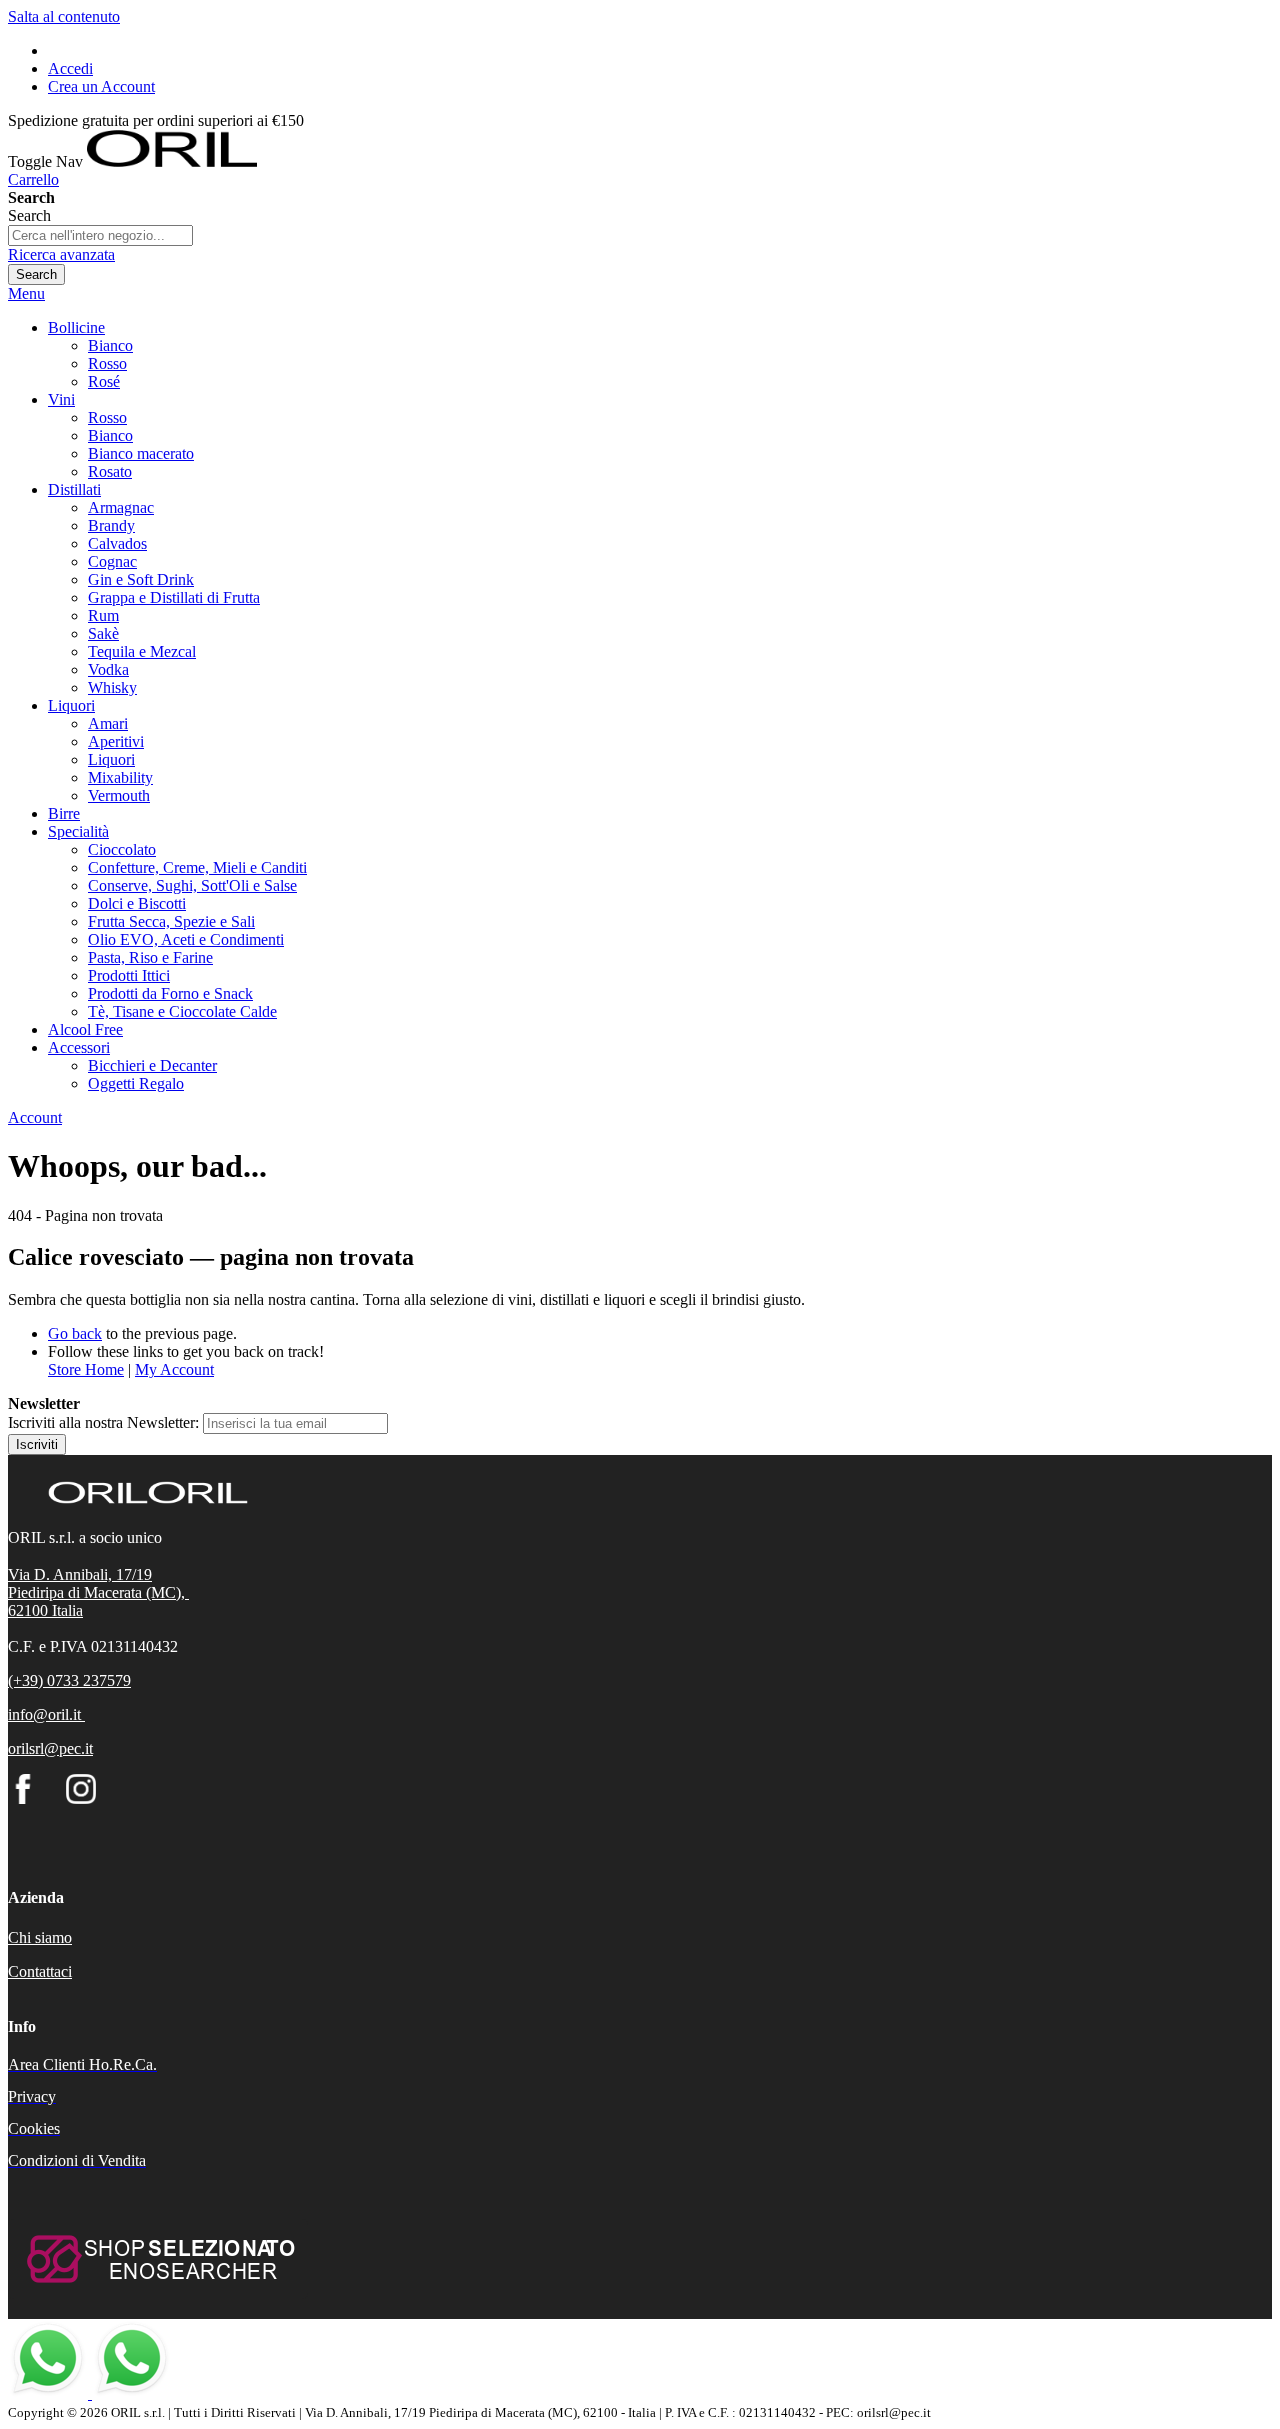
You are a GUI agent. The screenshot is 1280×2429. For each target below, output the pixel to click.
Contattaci (40, 1971)
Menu (26, 293)
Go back (75, 1333)
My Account (174, 1369)
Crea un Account (101, 86)
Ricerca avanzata (61, 254)
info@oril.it (44, 1714)
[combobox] (100, 235)
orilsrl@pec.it (50, 1748)
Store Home (86, 1369)
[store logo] (172, 161)
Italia (67, 1610)
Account (35, 1117)
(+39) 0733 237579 (69, 1680)
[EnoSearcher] (158, 2293)
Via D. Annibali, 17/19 (80, 1574)
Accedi (70, 68)
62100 (30, 1610)
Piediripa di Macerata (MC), (98, 1592)
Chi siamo (40, 1937)
